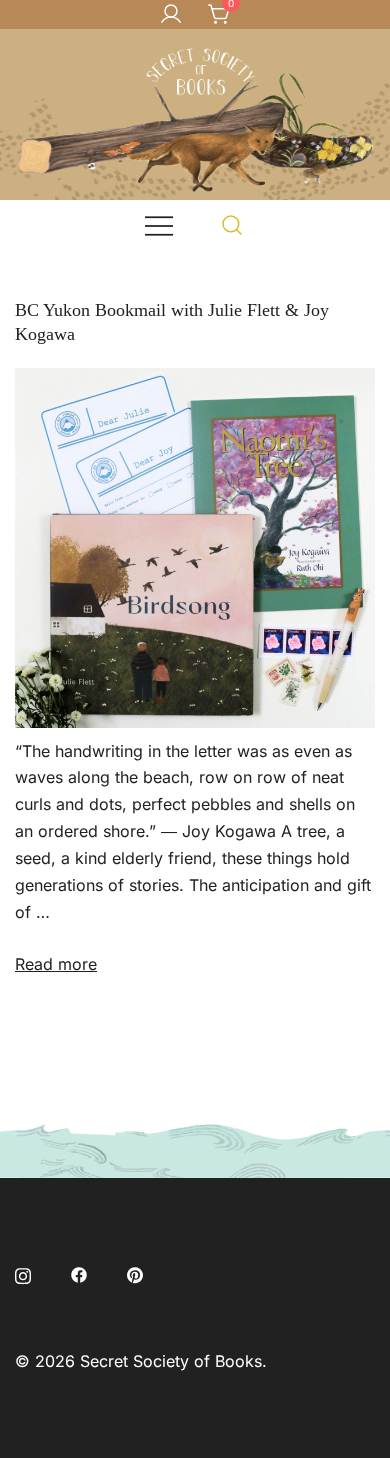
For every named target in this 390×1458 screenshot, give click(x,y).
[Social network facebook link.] (79, 1274)
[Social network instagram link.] (23, 1274)
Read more (56, 964)
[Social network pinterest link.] (135, 1274)
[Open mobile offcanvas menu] (159, 224)
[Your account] (171, 15)
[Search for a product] (232, 224)
